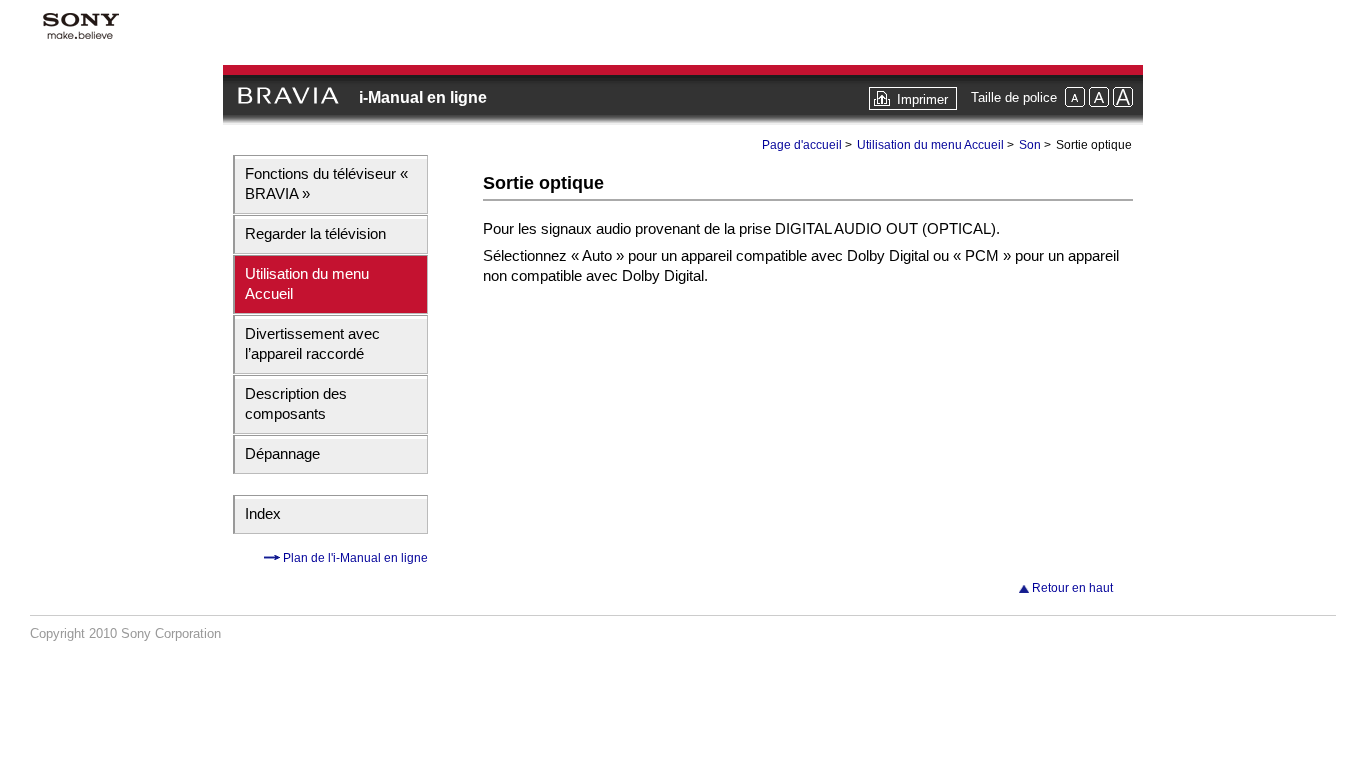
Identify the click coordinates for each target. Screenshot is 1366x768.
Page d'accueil (802, 145)
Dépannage (282, 453)
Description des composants (296, 403)
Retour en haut (1072, 588)
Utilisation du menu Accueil (307, 283)
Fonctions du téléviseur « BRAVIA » (326, 183)
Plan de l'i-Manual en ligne (354, 558)
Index (263, 513)
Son (1030, 145)
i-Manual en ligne (423, 97)
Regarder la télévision (315, 233)
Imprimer (922, 99)
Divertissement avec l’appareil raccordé (312, 343)
